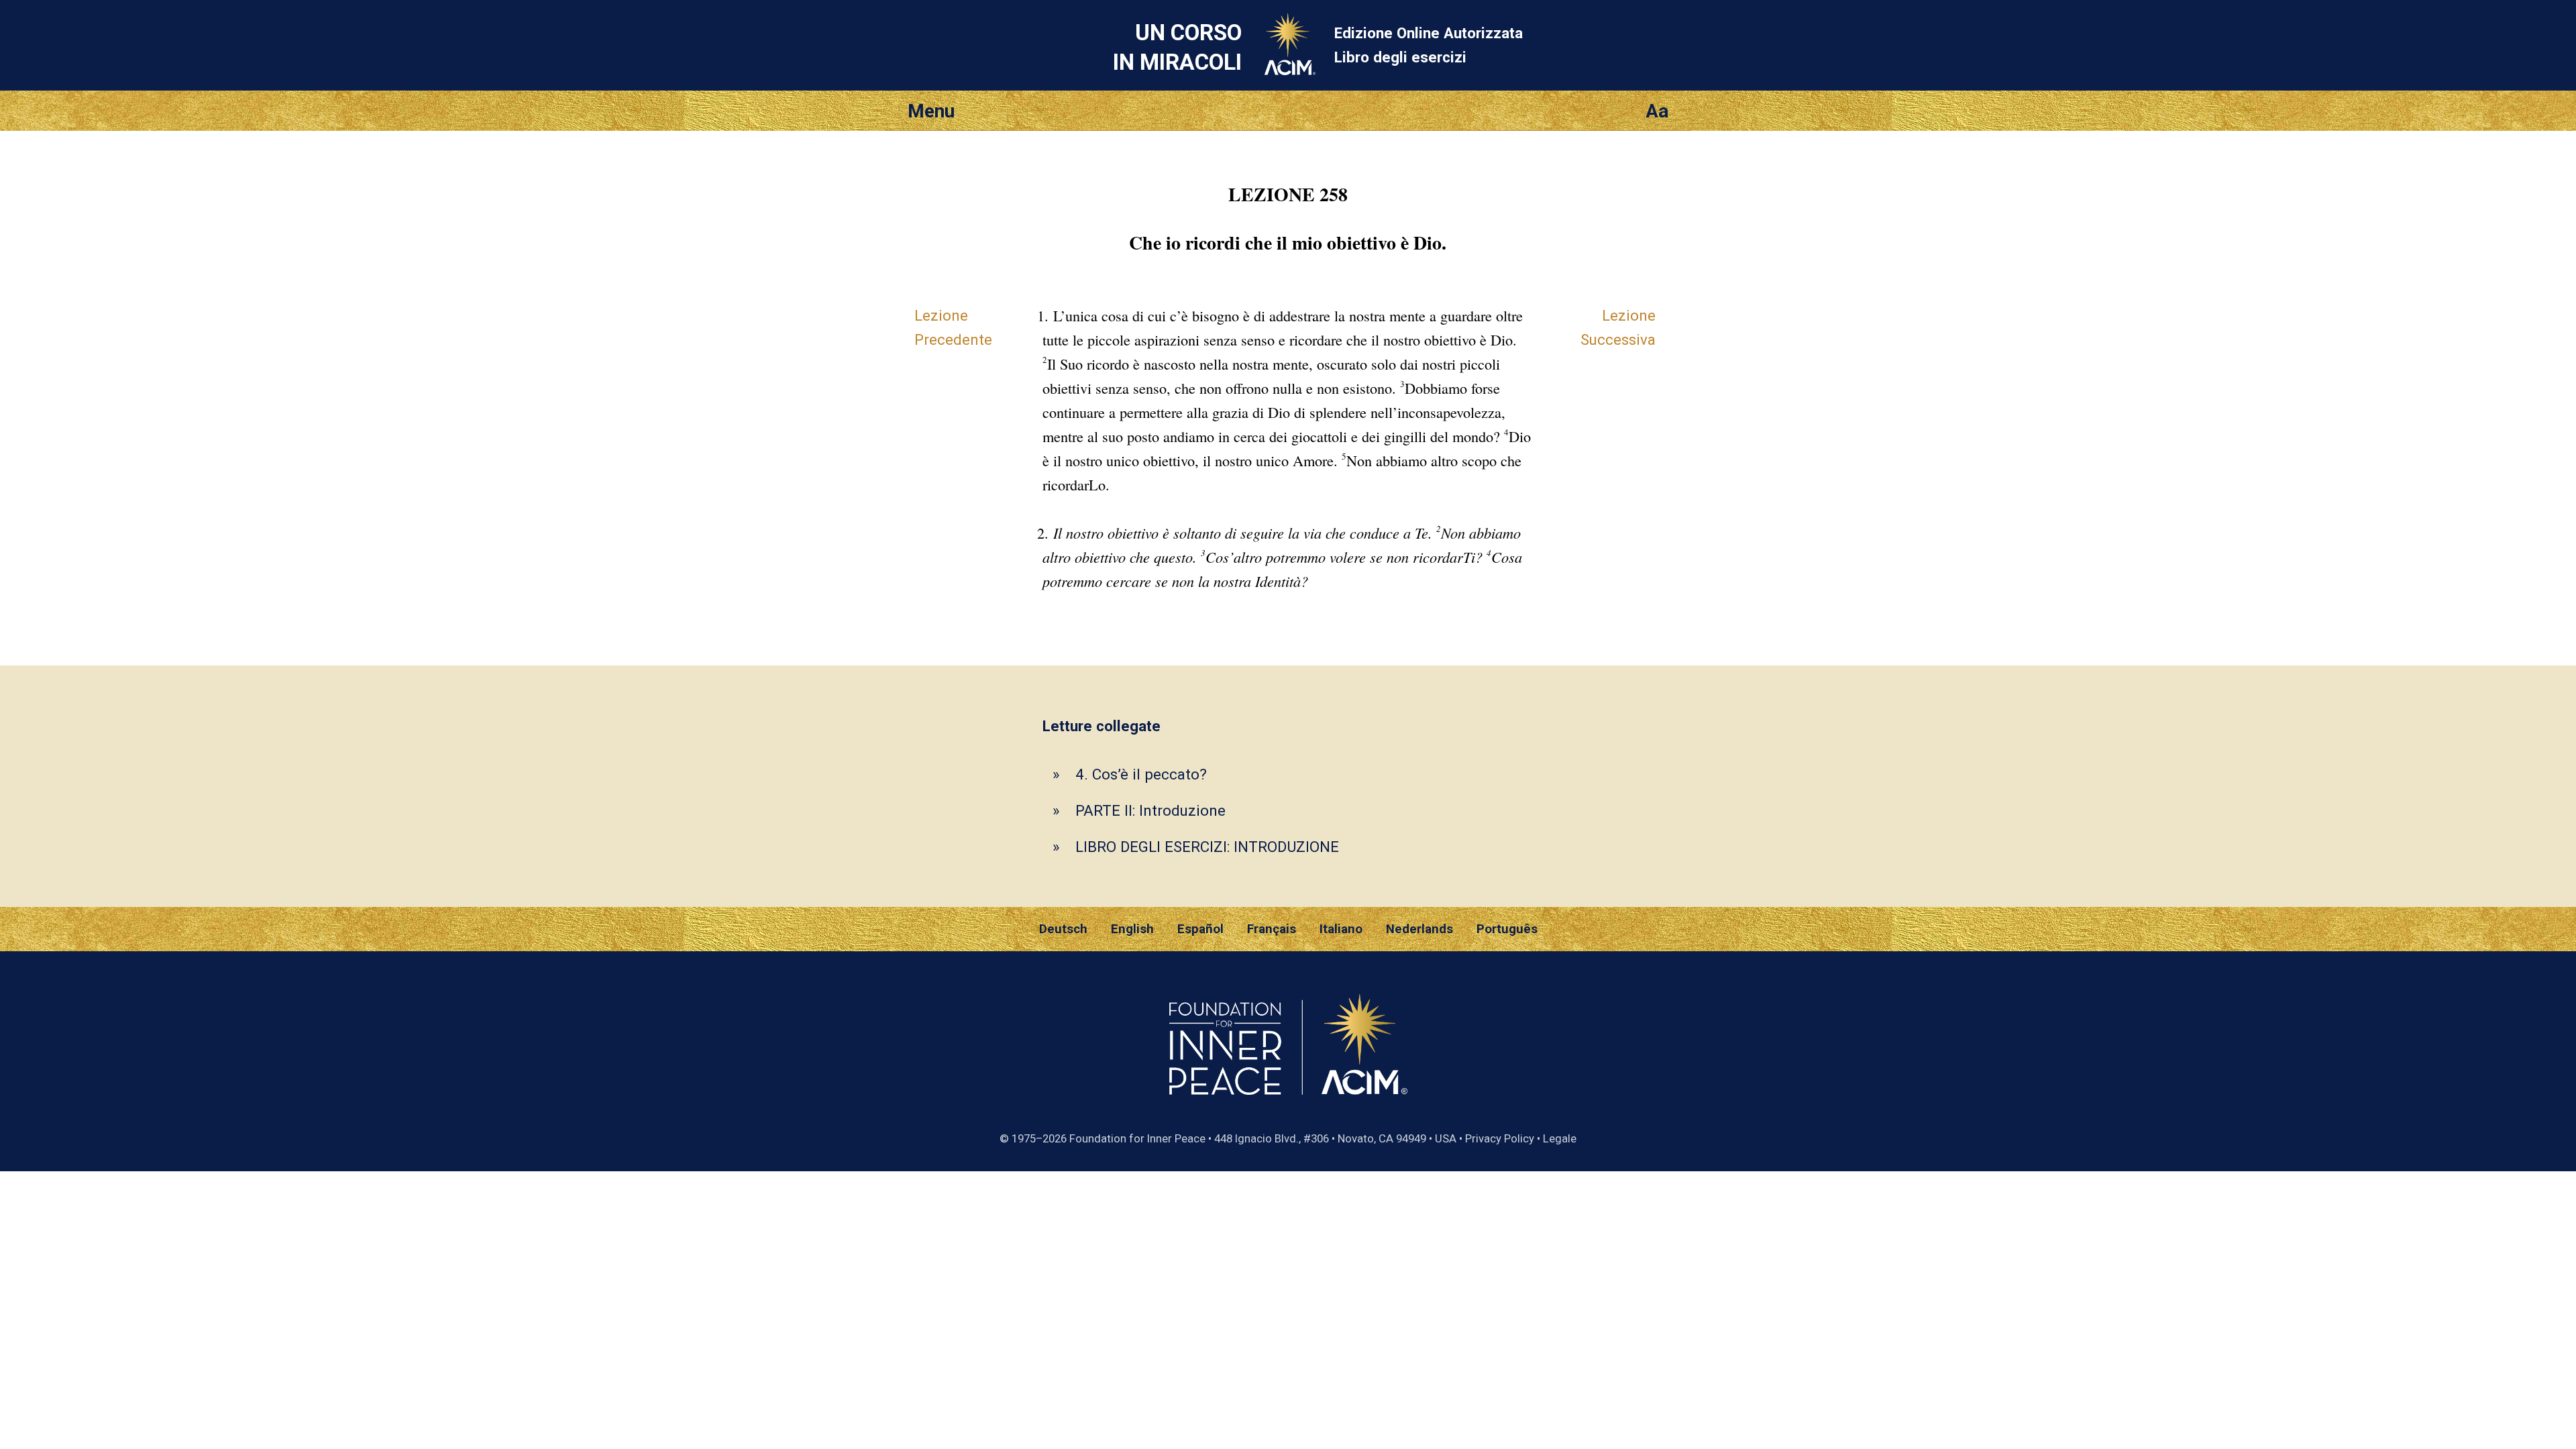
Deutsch (1063, 929)
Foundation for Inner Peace (1137, 1138)
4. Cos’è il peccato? (1141, 774)
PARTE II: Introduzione (1150, 810)
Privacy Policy (1500, 1138)
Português (1507, 929)
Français (1272, 929)
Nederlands (1419, 929)
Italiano (1341, 929)
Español (1200, 929)
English (1132, 929)
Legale (1560, 1138)
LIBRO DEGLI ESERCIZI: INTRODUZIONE (1207, 847)
